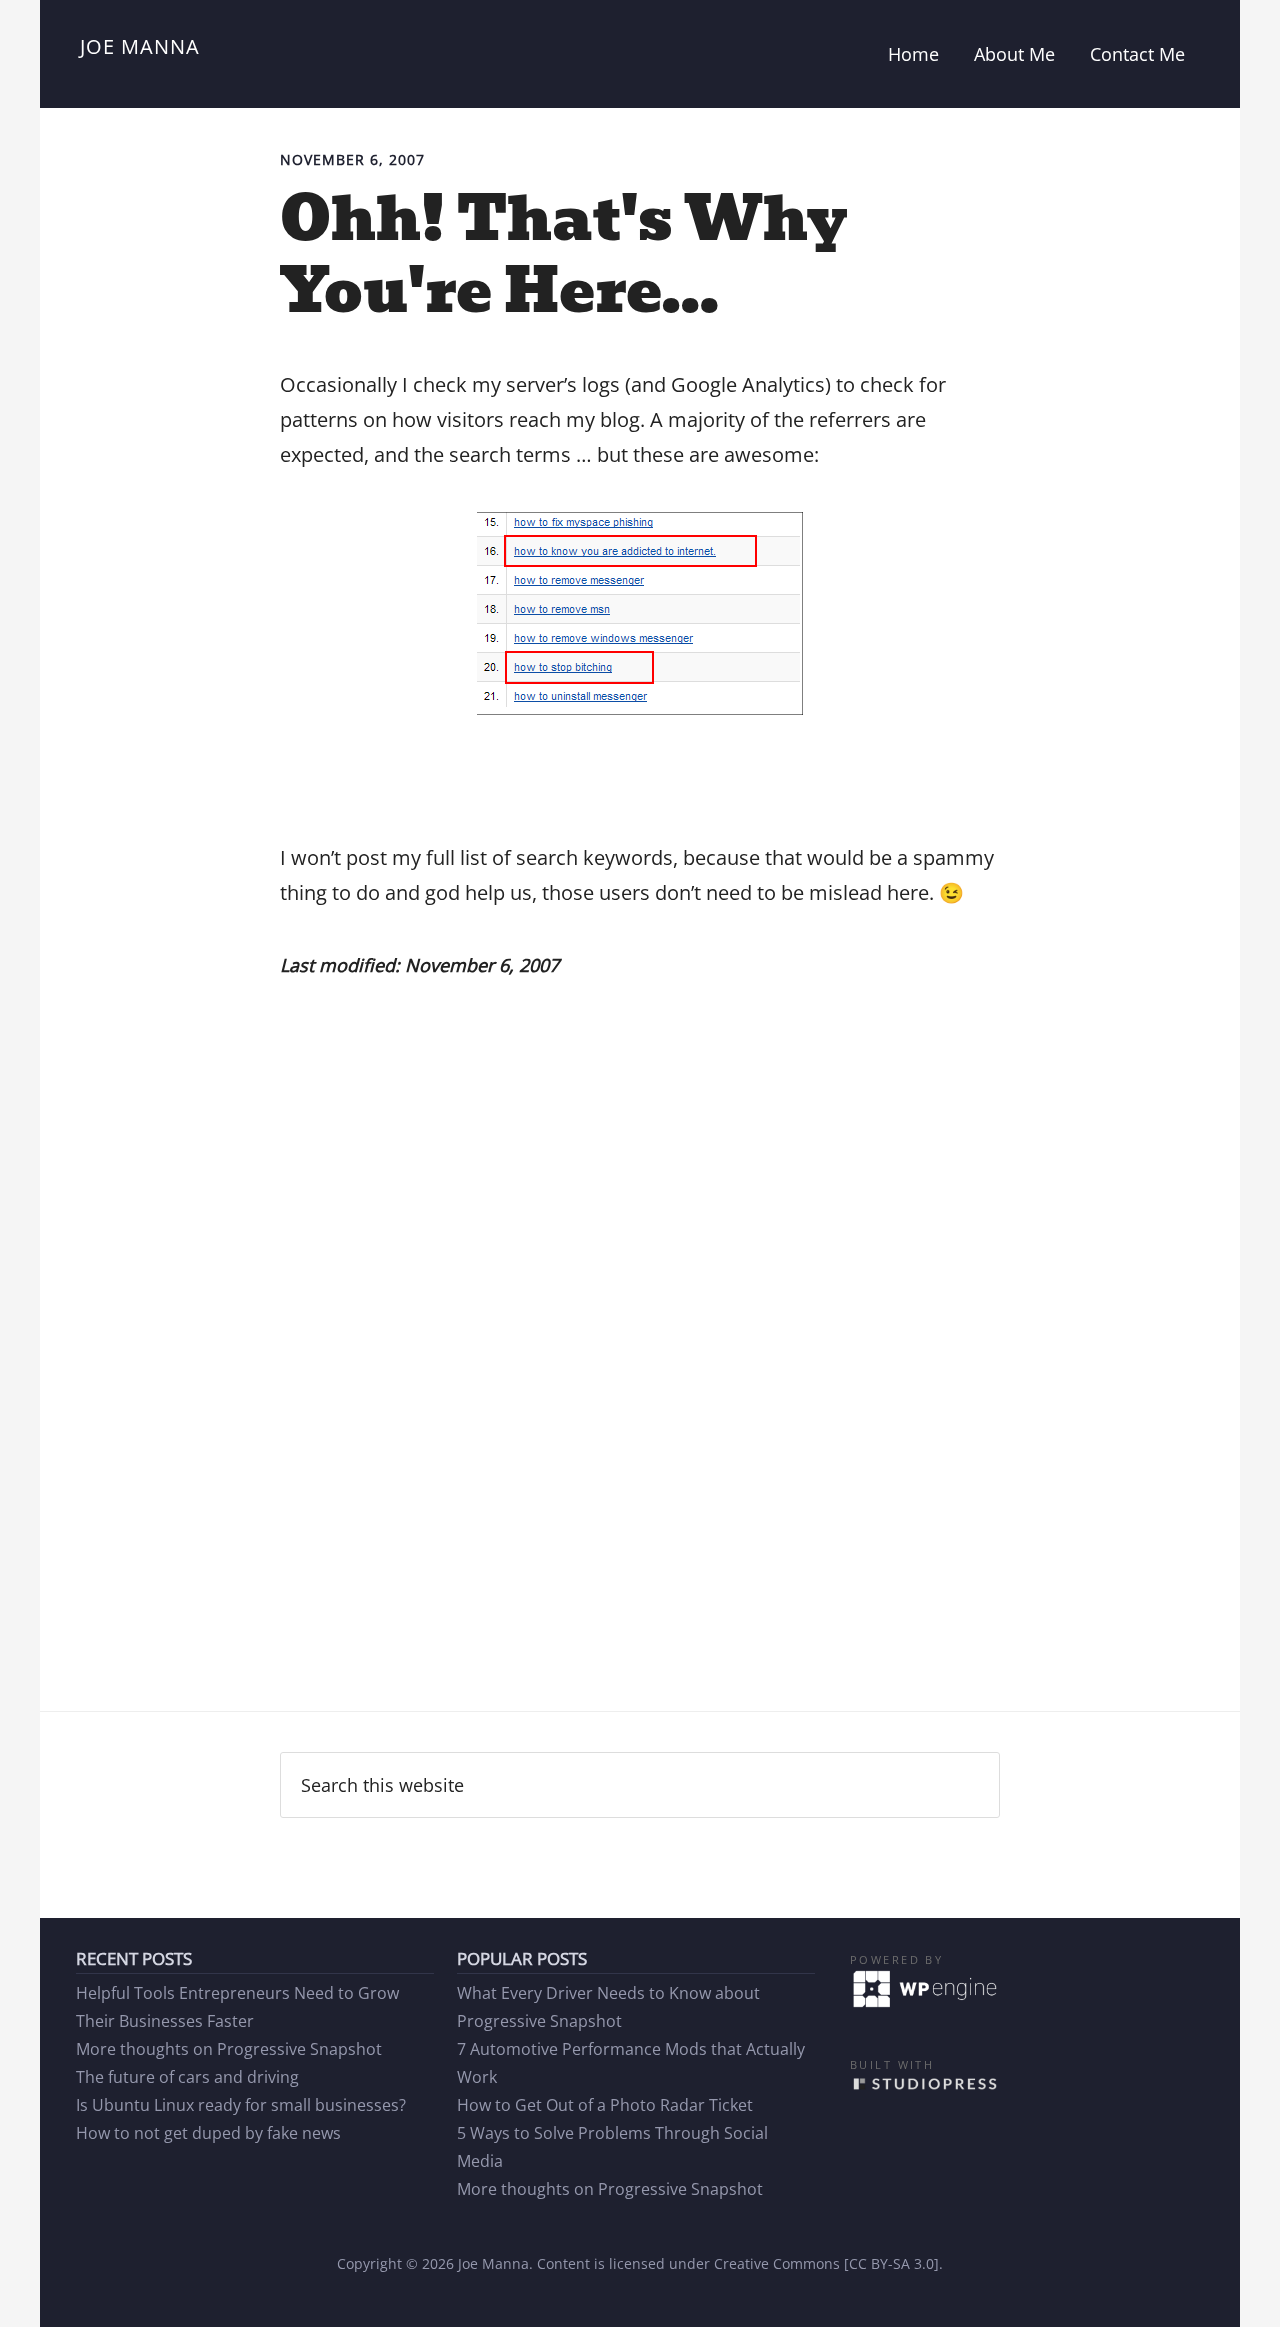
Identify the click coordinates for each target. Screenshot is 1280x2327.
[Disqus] (640, 1396)
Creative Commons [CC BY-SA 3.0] (826, 2263)
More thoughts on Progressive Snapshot (229, 2049)
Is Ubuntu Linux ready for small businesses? (241, 2105)
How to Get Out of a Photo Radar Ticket (605, 2105)
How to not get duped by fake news (208, 2133)
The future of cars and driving (187, 2077)
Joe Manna (140, 46)
